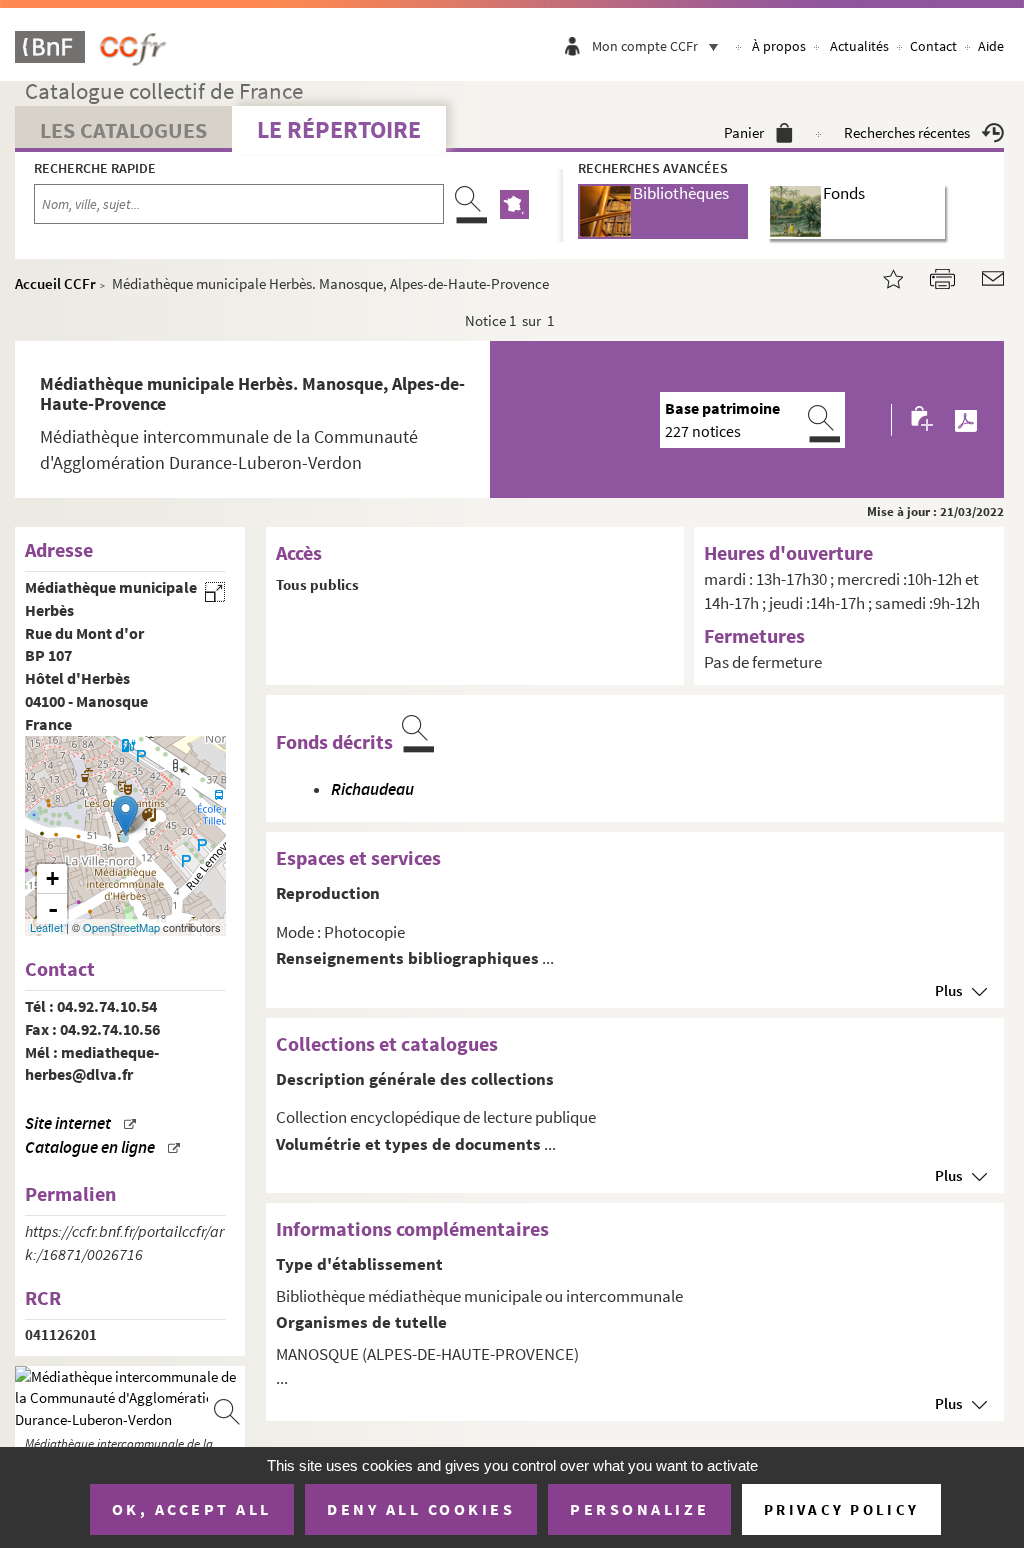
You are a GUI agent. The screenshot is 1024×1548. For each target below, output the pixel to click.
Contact (933, 46)
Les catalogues (123, 130)
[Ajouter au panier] (923, 419)
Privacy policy (841, 1509)
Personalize (639, 1509)
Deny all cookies (421, 1509)
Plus (948, 990)
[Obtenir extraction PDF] (966, 420)
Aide (991, 46)
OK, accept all (192, 1509)
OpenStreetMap (121, 927)
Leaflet (46, 927)
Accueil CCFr (55, 283)
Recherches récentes (907, 132)
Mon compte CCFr (645, 46)
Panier (744, 132)
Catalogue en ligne (90, 1147)
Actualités (859, 46)
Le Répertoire (339, 129)
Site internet (68, 1123)
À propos (779, 46)
